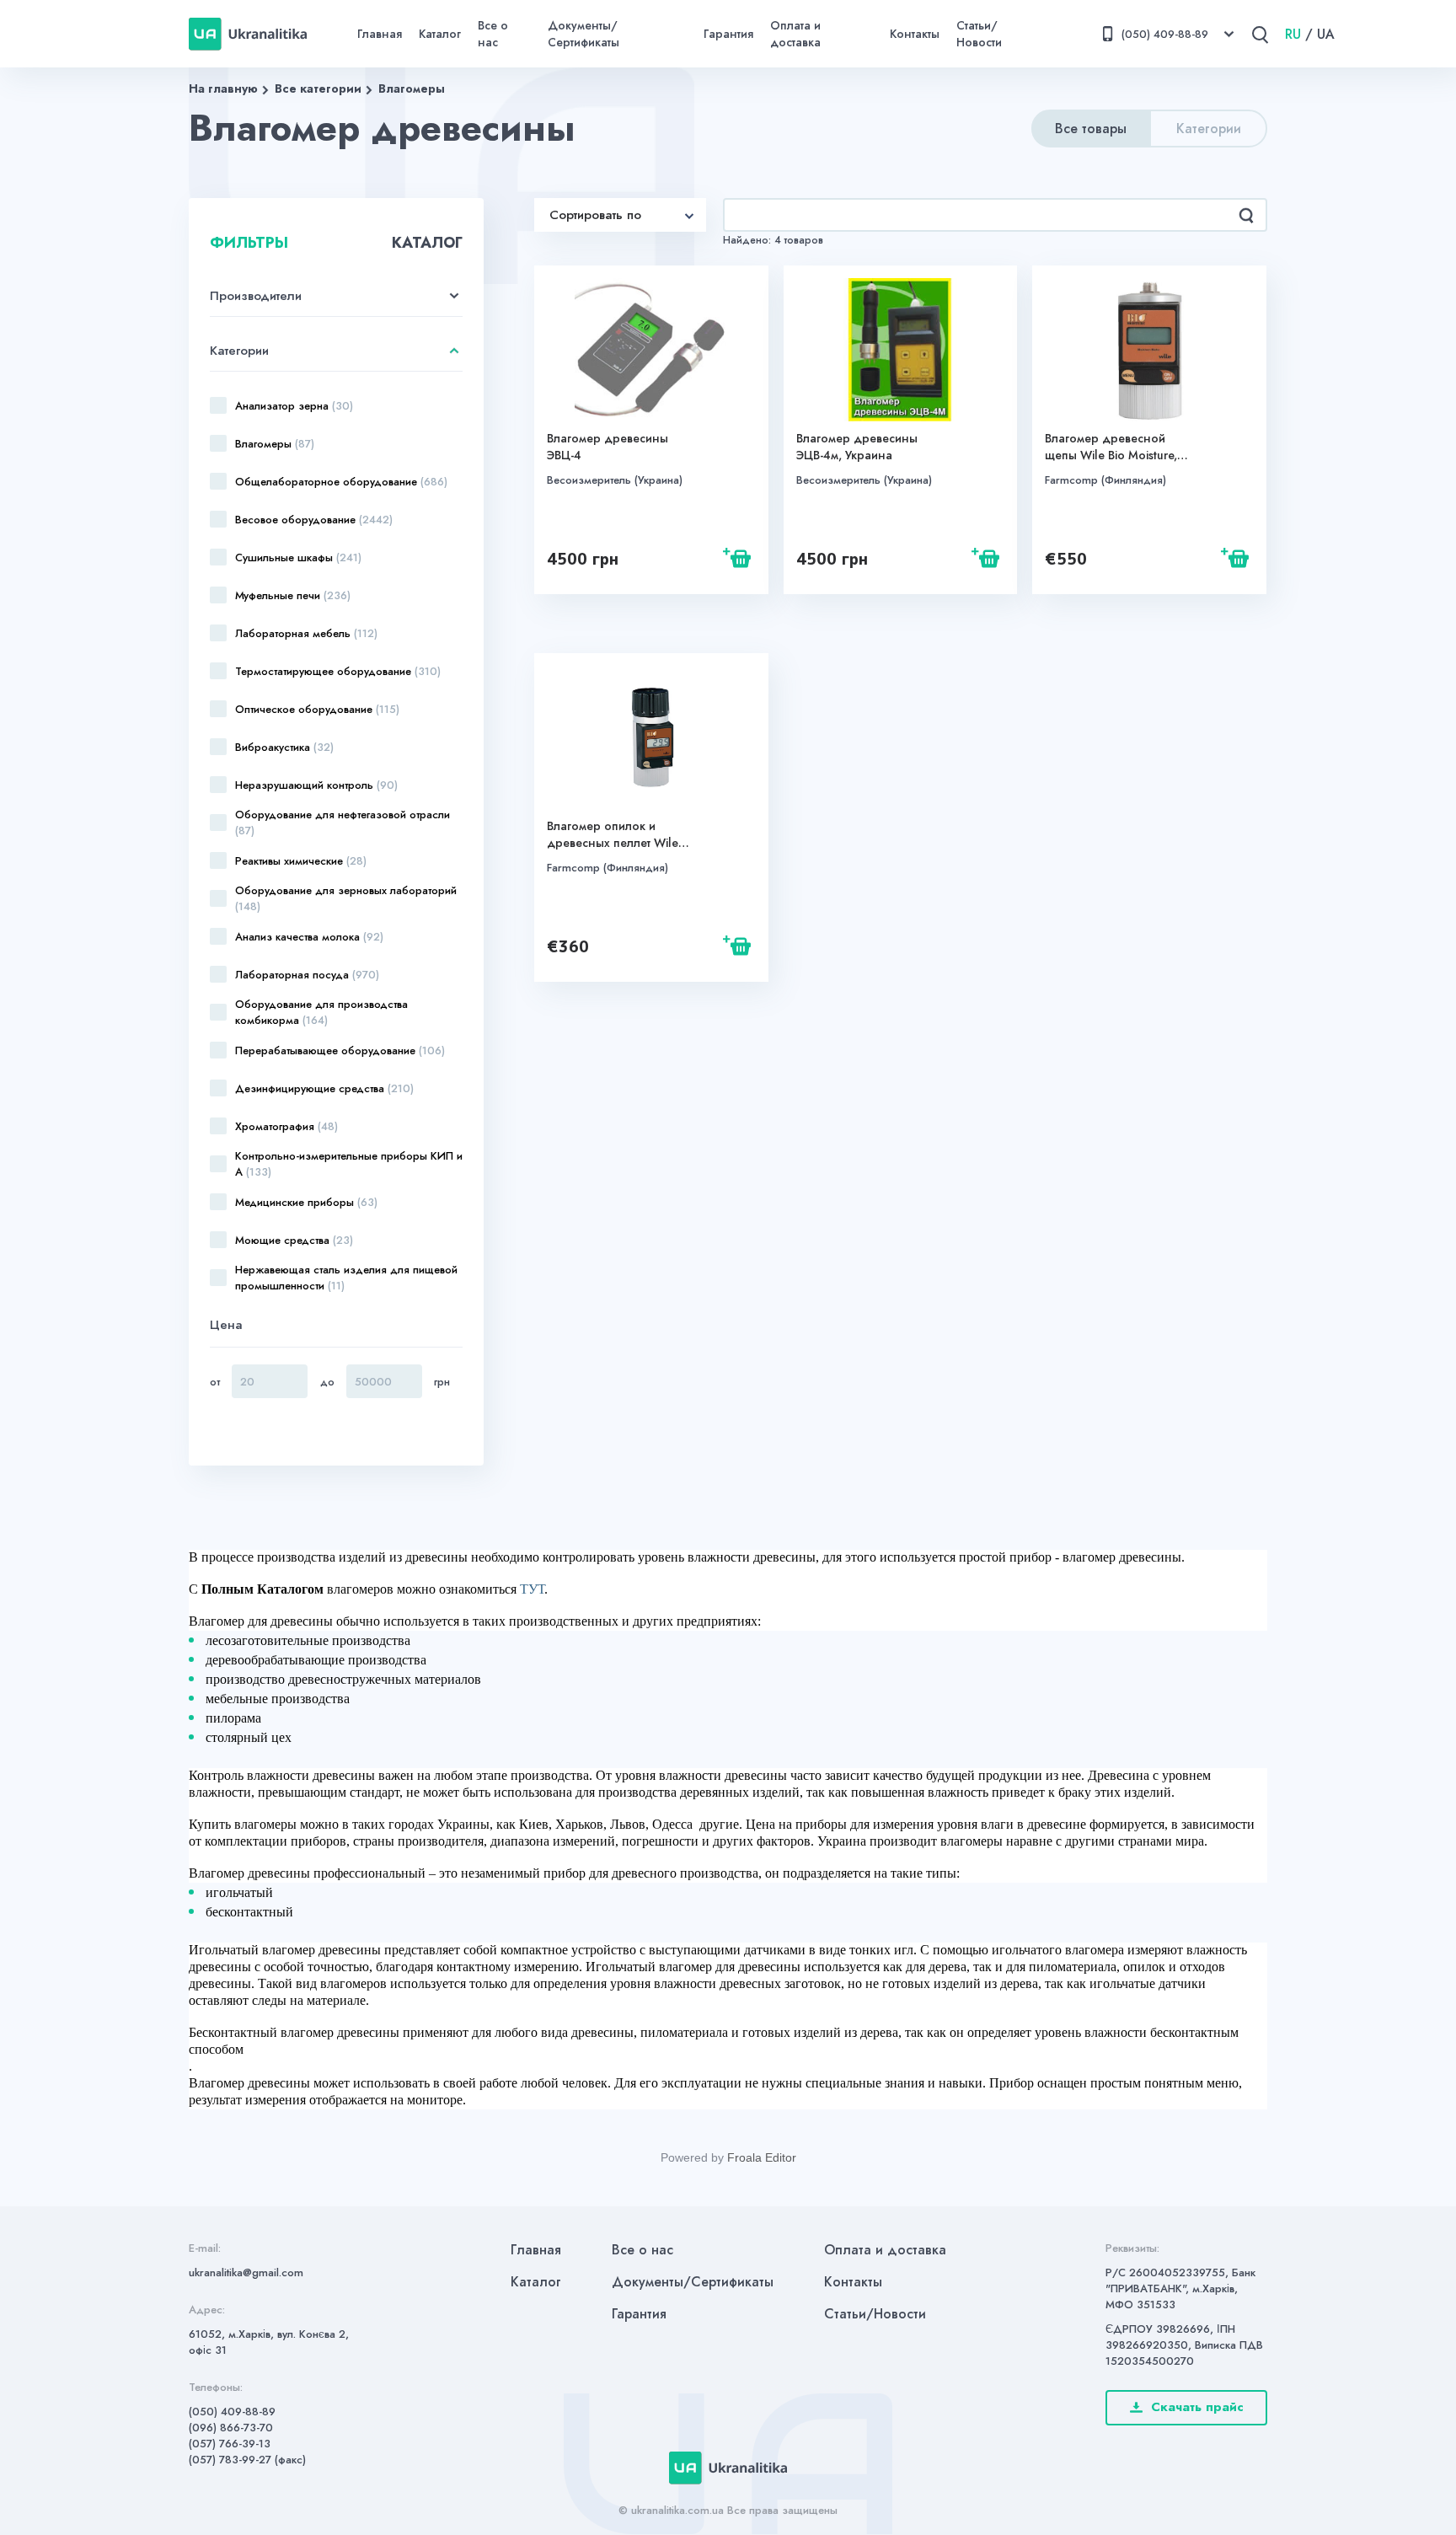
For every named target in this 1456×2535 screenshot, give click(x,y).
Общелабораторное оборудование (341, 482)
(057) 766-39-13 (230, 2444)
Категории (1209, 129)
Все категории (318, 88)
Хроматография (286, 1126)
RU (1293, 34)
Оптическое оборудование (317, 709)
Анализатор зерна (294, 406)
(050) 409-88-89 (232, 2412)
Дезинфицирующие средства (324, 1088)
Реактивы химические (301, 861)
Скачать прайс (1197, 2407)
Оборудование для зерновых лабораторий (346, 898)
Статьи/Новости (979, 34)
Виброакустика (284, 747)
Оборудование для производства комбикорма (321, 1012)
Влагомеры (412, 88)
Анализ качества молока (309, 937)
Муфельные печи (293, 595)
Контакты (915, 34)
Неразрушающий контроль (316, 785)
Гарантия (728, 34)
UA (1326, 34)
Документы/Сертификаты (583, 34)
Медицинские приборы (306, 1202)
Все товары (1091, 129)
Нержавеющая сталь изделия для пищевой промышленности (346, 1278)
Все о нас (493, 34)
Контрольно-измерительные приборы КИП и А (349, 1164)
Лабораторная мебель (306, 633)
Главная (380, 34)
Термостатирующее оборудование (338, 671)
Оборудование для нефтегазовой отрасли (343, 823)
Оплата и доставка (795, 34)
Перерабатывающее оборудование (340, 1050)
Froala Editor (762, 2157)
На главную (223, 88)
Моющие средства (294, 1240)
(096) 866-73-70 (231, 2428)
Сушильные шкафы (298, 557)
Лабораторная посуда (307, 975)
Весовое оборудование (314, 520)
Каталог (440, 34)
